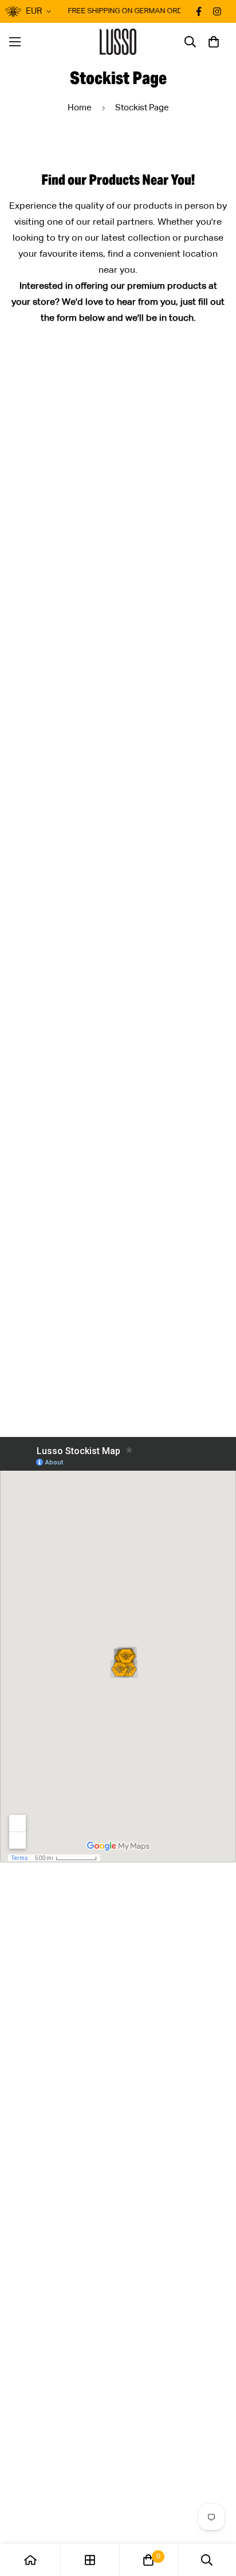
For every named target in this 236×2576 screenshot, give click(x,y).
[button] (214, 42)
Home (80, 108)
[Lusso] (118, 42)
